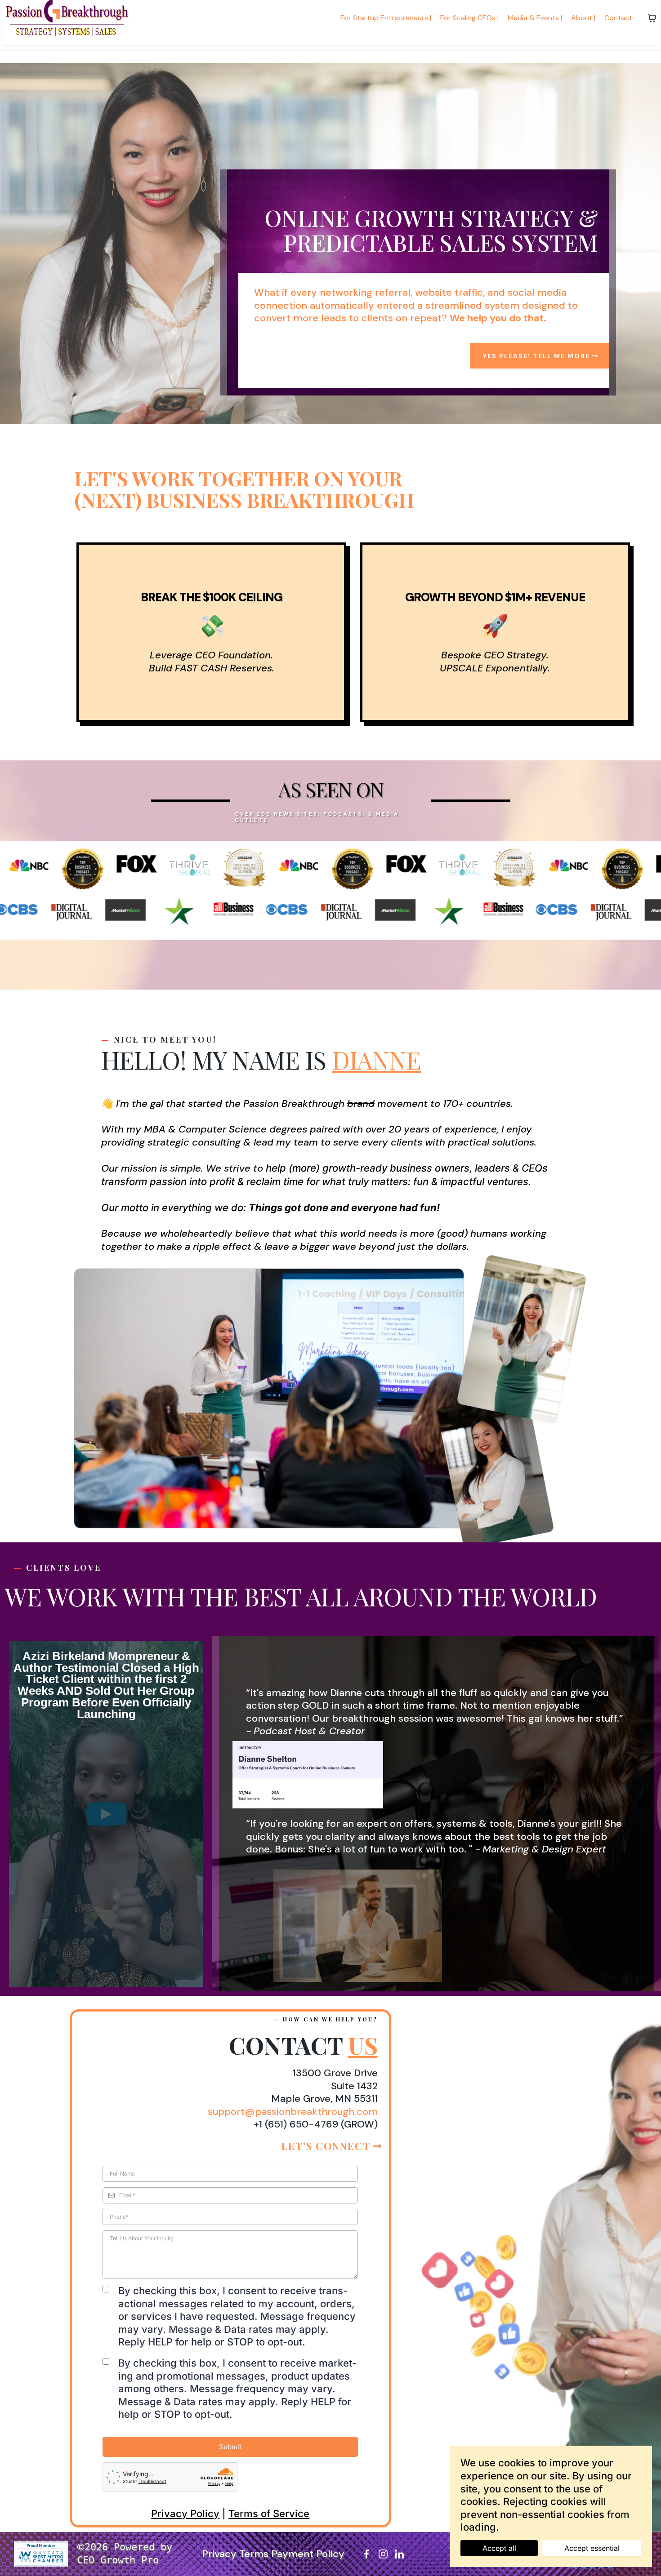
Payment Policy (308, 2554)
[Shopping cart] (652, 18)
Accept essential (592, 2548)
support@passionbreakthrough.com (293, 2112)
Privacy (221, 2554)
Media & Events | (535, 18)
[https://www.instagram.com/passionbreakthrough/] (383, 2554)
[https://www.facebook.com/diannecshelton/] (366, 2554)
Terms (255, 2554)
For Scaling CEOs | (469, 18)
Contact (618, 18)
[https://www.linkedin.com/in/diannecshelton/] (399, 2554)
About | (583, 18)
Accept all (499, 2548)
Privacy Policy (185, 2514)
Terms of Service (269, 2514)
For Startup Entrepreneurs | (386, 18)
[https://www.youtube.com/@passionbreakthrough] (415, 2554)
